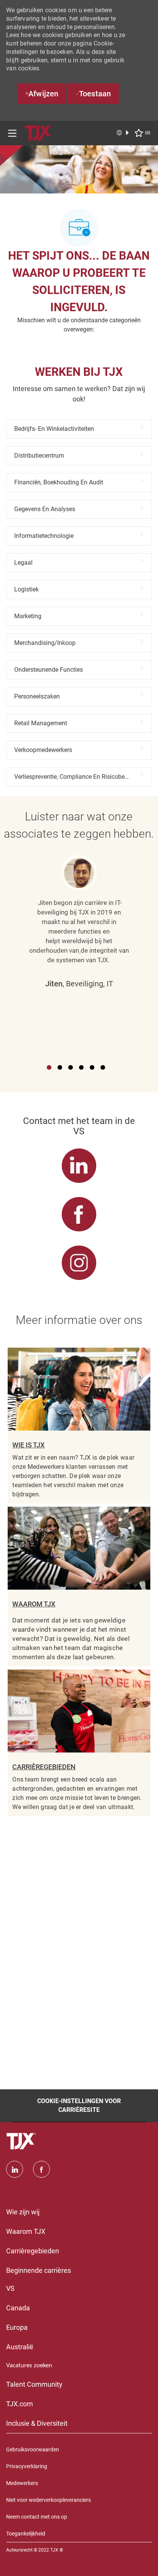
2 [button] (60, 1067)
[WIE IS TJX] (79, 1426)
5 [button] (92, 1067)
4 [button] (81, 1067)
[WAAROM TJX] (79, 1587)
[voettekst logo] (22, 2141)
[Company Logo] (39, 132)
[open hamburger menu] (12, 133)
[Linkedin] (15, 2169)
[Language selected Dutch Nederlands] (123, 133)
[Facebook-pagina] (41, 2169)
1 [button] (49, 1067)
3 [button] (71, 1067)
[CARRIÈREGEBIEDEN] (79, 1743)
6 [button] (103, 1067)
